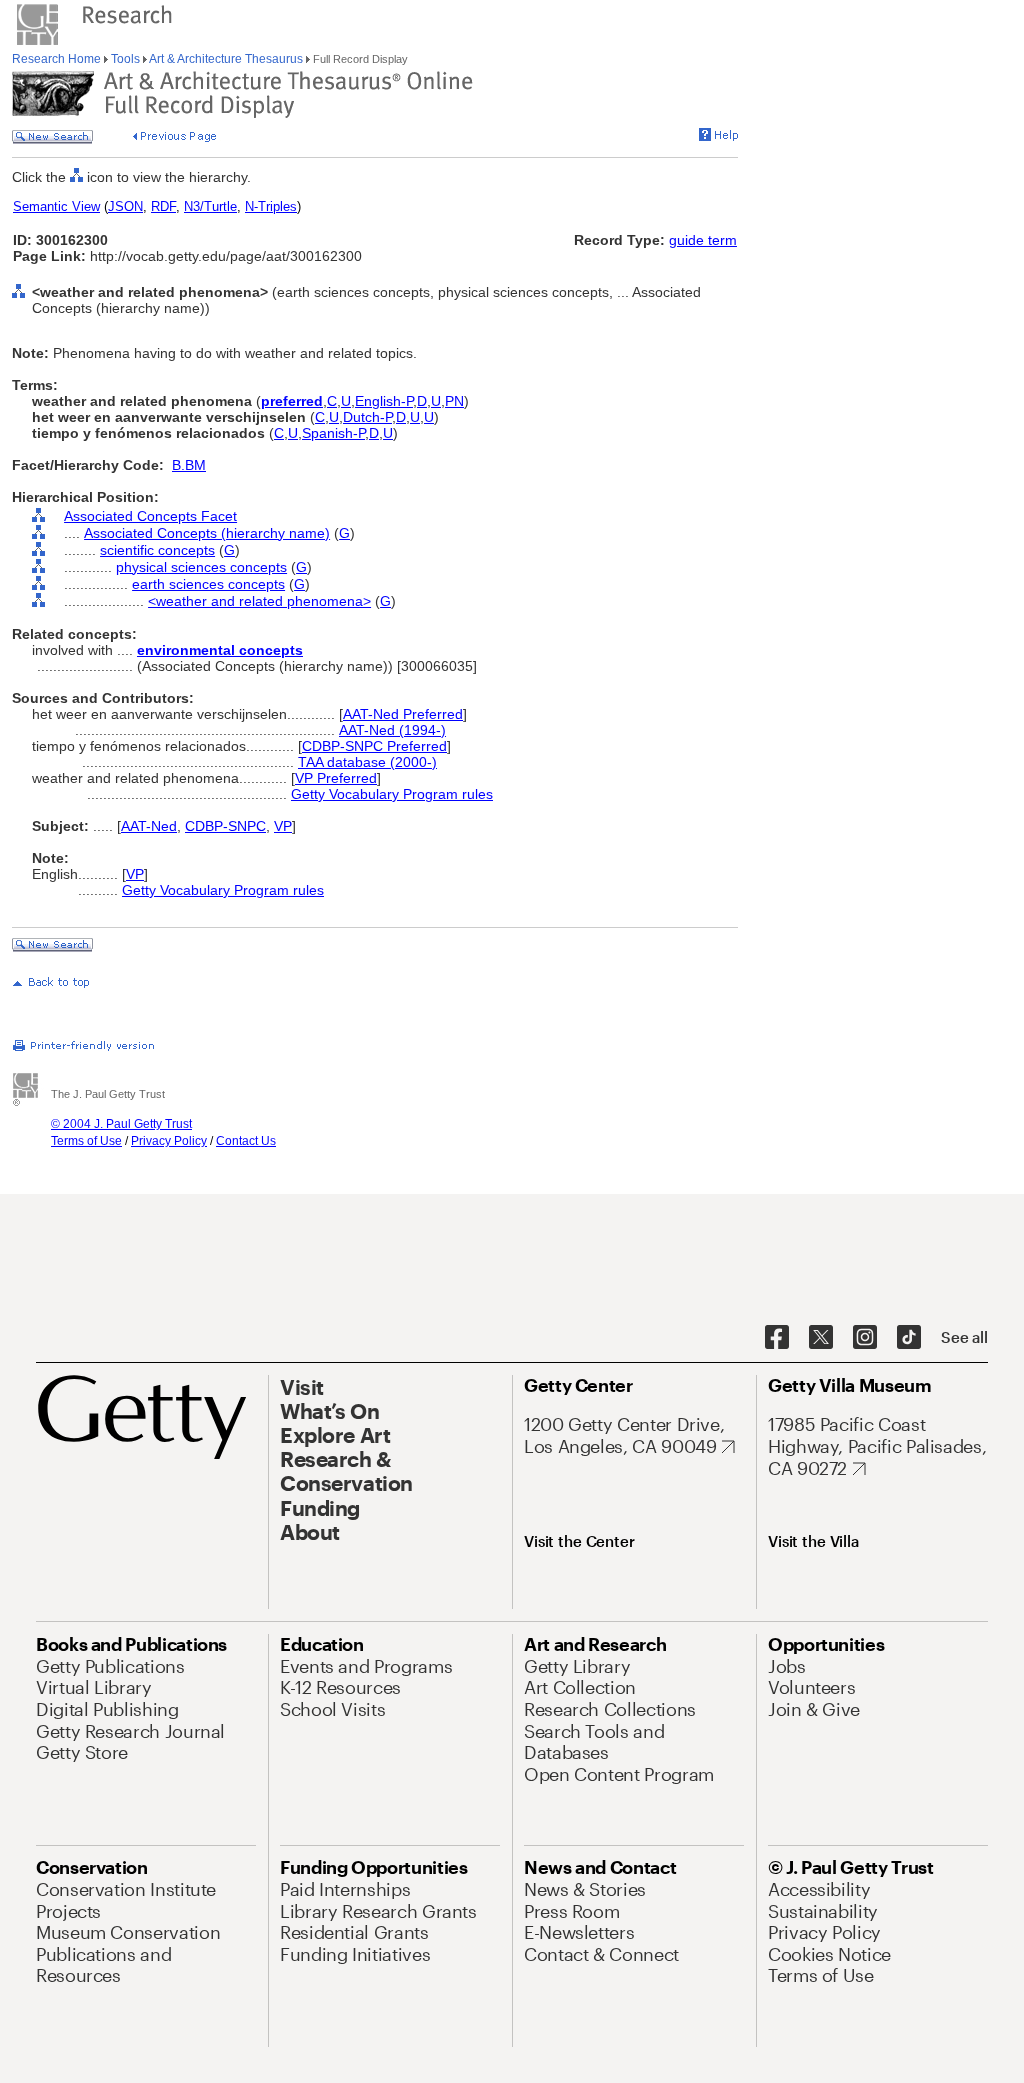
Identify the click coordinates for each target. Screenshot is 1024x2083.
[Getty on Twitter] (821, 1338)
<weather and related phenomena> (259, 601)
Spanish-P (333, 433)
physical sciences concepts (201, 567)
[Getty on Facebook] (777, 1338)
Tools (125, 59)
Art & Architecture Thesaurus (226, 59)
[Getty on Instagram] (865, 1338)
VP (283, 826)
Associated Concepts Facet (150, 516)
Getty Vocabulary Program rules (392, 794)
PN (454, 401)
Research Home (58, 59)
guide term (703, 240)
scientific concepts (157, 550)
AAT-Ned (149, 826)
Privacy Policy (169, 1141)
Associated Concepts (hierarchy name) (207, 533)
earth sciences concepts (208, 584)
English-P (384, 401)
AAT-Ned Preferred (403, 714)
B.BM (189, 465)
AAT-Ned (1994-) (392, 730)
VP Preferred (336, 778)
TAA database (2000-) (367, 762)
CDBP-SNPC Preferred (374, 746)
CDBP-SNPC (225, 826)
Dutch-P (367, 417)
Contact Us (246, 1141)
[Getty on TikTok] (909, 1338)
